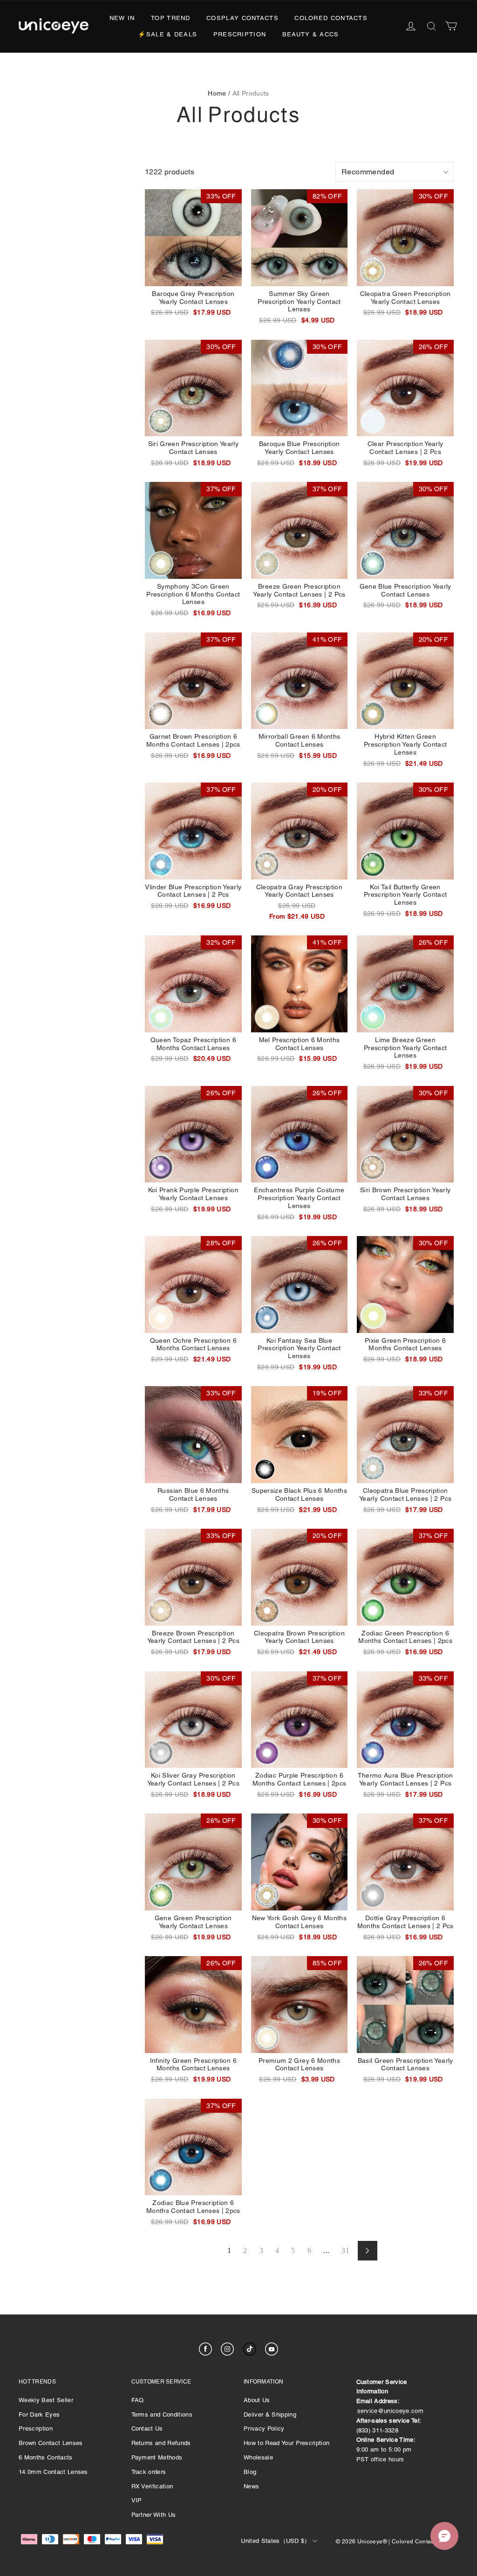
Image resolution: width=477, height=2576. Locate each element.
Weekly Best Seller (46, 2400)
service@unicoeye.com (391, 2411)
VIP (137, 2500)
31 (345, 2250)
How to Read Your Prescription (286, 2443)
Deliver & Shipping (270, 2415)
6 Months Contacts (46, 2457)
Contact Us (147, 2428)
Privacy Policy (264, 2428)
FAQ (138, 2400)
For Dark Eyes (39, 2415)
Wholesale (258, 2457)
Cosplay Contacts (242, 18)
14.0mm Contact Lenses (53, 2472)
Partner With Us (154, 2515)
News (251, 2486)
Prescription (240, 34)
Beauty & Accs (311, 34)
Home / (219, 93)
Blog (250, 2472)
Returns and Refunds (161, 2443)
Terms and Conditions (162, 2415)
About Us (257, 2400)
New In (122, 18)
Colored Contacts (331, 18)
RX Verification (152, 2486)
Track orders (149, 2472)
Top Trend (171, 18)
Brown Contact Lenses (51, 2443)
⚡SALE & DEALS (167, 34)
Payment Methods (157, 2457)
